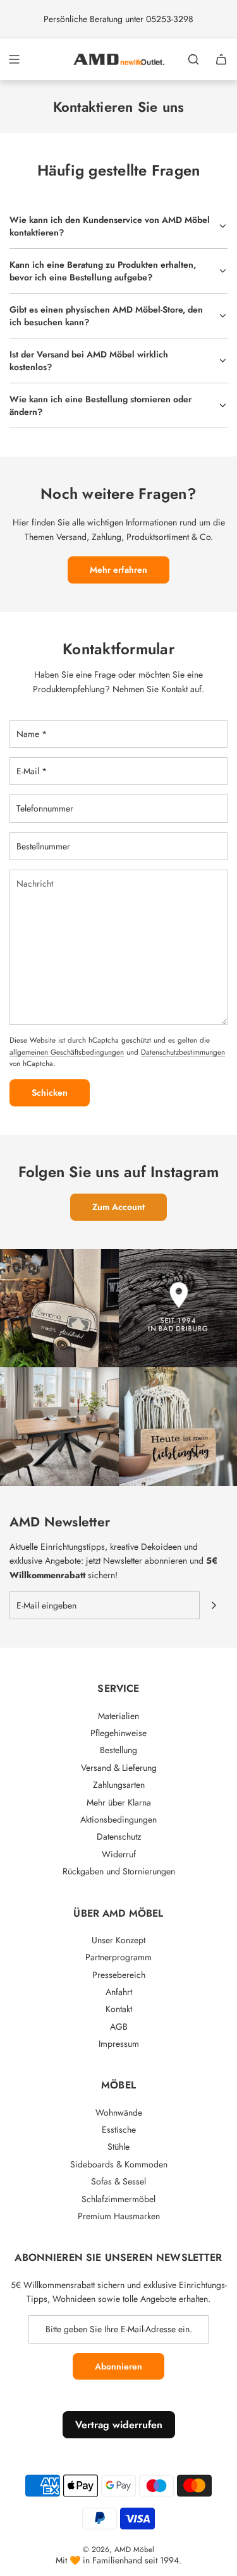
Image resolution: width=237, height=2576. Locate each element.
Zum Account (118, 1207)
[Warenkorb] (221, 59)
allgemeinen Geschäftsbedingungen (67, 1052)
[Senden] (214, 1605)
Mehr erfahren (118, 570)
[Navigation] (14, 59)
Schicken (50, 1093)
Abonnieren (118, 2366)
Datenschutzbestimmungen (183, 1052)
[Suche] (193, 59)
